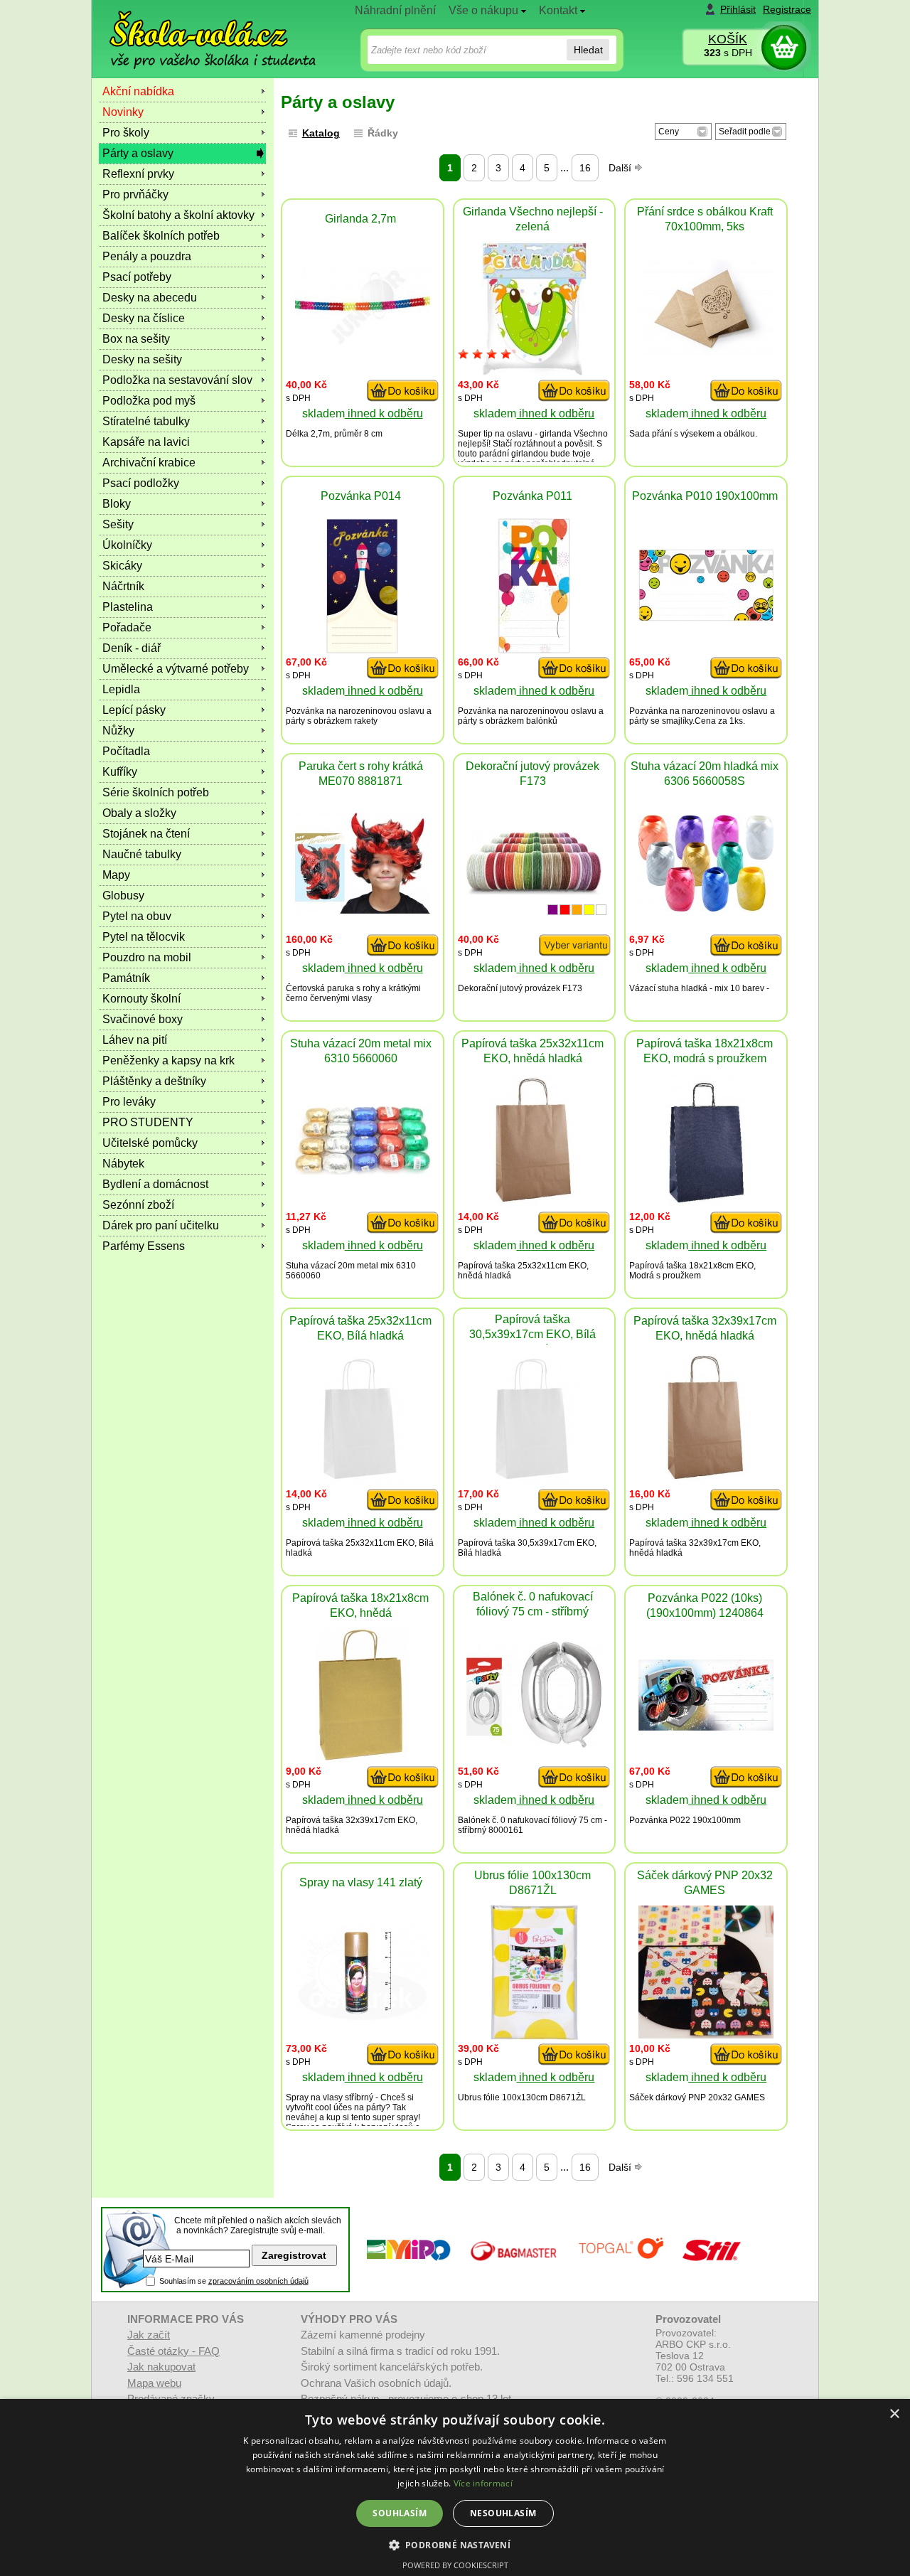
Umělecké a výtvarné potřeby (176, 669)
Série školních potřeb (156, 792)
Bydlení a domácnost (155, 1184)
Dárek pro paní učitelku (161, 1225)
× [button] (894, 2414)
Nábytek (123, 1164)
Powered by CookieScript (455, 2565)
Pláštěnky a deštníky (154, 1081)
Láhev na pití (135, 1040)
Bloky (117, 504)
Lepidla (121, 689)
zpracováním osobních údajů (258, 2281)
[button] (455, 2544)
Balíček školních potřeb (161, 236)
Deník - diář (132, 648)
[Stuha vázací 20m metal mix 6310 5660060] (363, 1171)
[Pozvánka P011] (534, 650)
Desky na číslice (144, 318)
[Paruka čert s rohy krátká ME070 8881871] (363, 910)
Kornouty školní (141, 999)
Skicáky (122, 566)
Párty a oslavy (138, 153)
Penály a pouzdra (147, 256)
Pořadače (127, 627)
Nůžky (118, 731)
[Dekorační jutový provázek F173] (534, 891)
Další (621, 168)
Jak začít (149, 2335)
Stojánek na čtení (146, 834)
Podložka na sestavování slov (177, 380)
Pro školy (126, 133)
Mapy (116, 875)
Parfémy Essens (144, 1246)
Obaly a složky (139, 813)
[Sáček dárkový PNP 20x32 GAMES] (706, 2035)
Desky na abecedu (150, 298)
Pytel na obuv (137, 916)
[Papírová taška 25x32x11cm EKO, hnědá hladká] (534, 1204)
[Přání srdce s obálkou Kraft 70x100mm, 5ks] (706, 353)
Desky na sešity (142, 359)
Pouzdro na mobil (147, 957)
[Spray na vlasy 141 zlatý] (363, 2019)
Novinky (123, 112)
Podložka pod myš (149, 401)
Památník (126, 978)
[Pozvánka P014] (362, 650)
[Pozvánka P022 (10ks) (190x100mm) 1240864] (706, 1727)
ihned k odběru (384, 413)
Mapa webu (154, 2383)
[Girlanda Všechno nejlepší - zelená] (534, 372)
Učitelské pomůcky (150, 1143)
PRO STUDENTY (148, 1122)
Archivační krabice (149, 463)
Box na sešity (136, 339)
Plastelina (128, 607)
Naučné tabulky (142, 854)
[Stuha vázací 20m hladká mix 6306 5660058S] (706, 908)
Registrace (787, 9)
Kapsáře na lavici (146, 442)
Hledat (588, 50)
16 (585, 168)
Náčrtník (123, 586)
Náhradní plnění (395, 10)
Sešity (118, 524)
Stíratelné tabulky (146, 421)
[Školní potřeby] (200, 30)
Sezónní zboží (138, 1205)
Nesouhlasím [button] (503, 2513)
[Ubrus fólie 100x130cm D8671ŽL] (534, 2036)
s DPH (728, 53)
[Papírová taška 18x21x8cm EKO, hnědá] (362, 1759)
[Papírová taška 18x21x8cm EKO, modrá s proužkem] (706, 1204)
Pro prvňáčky (135, 194)
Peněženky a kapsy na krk (168, 1060)
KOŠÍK (728, 39)
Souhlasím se (234, 2281)
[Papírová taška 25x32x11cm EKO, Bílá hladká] (362, 1481)
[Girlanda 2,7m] (363, 344)
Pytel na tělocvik (144, 937)
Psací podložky (141, 483)
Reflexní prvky (138, 174)
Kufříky (120, 772)
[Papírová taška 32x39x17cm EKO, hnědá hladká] (706, 1481)
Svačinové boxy (143, 1019)
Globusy (123, 896)
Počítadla (126, 751)
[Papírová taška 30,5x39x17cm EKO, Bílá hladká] (534, 1481)
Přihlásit (738, 9)
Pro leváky (129, 1102)
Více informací (483, 2483)
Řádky (383, 133)
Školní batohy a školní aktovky (178, 215)
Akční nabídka (138, 91)
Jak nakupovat (161, 2367)
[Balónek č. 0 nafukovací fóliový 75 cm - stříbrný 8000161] (534, 1744)
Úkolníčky (127, 545)
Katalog (321, 133)
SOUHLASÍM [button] (400, 2513)
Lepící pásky (134, 710)
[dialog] (455, 2487)
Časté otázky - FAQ (173, 2351)
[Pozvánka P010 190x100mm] (706, 618)
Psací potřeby (137, 277)
